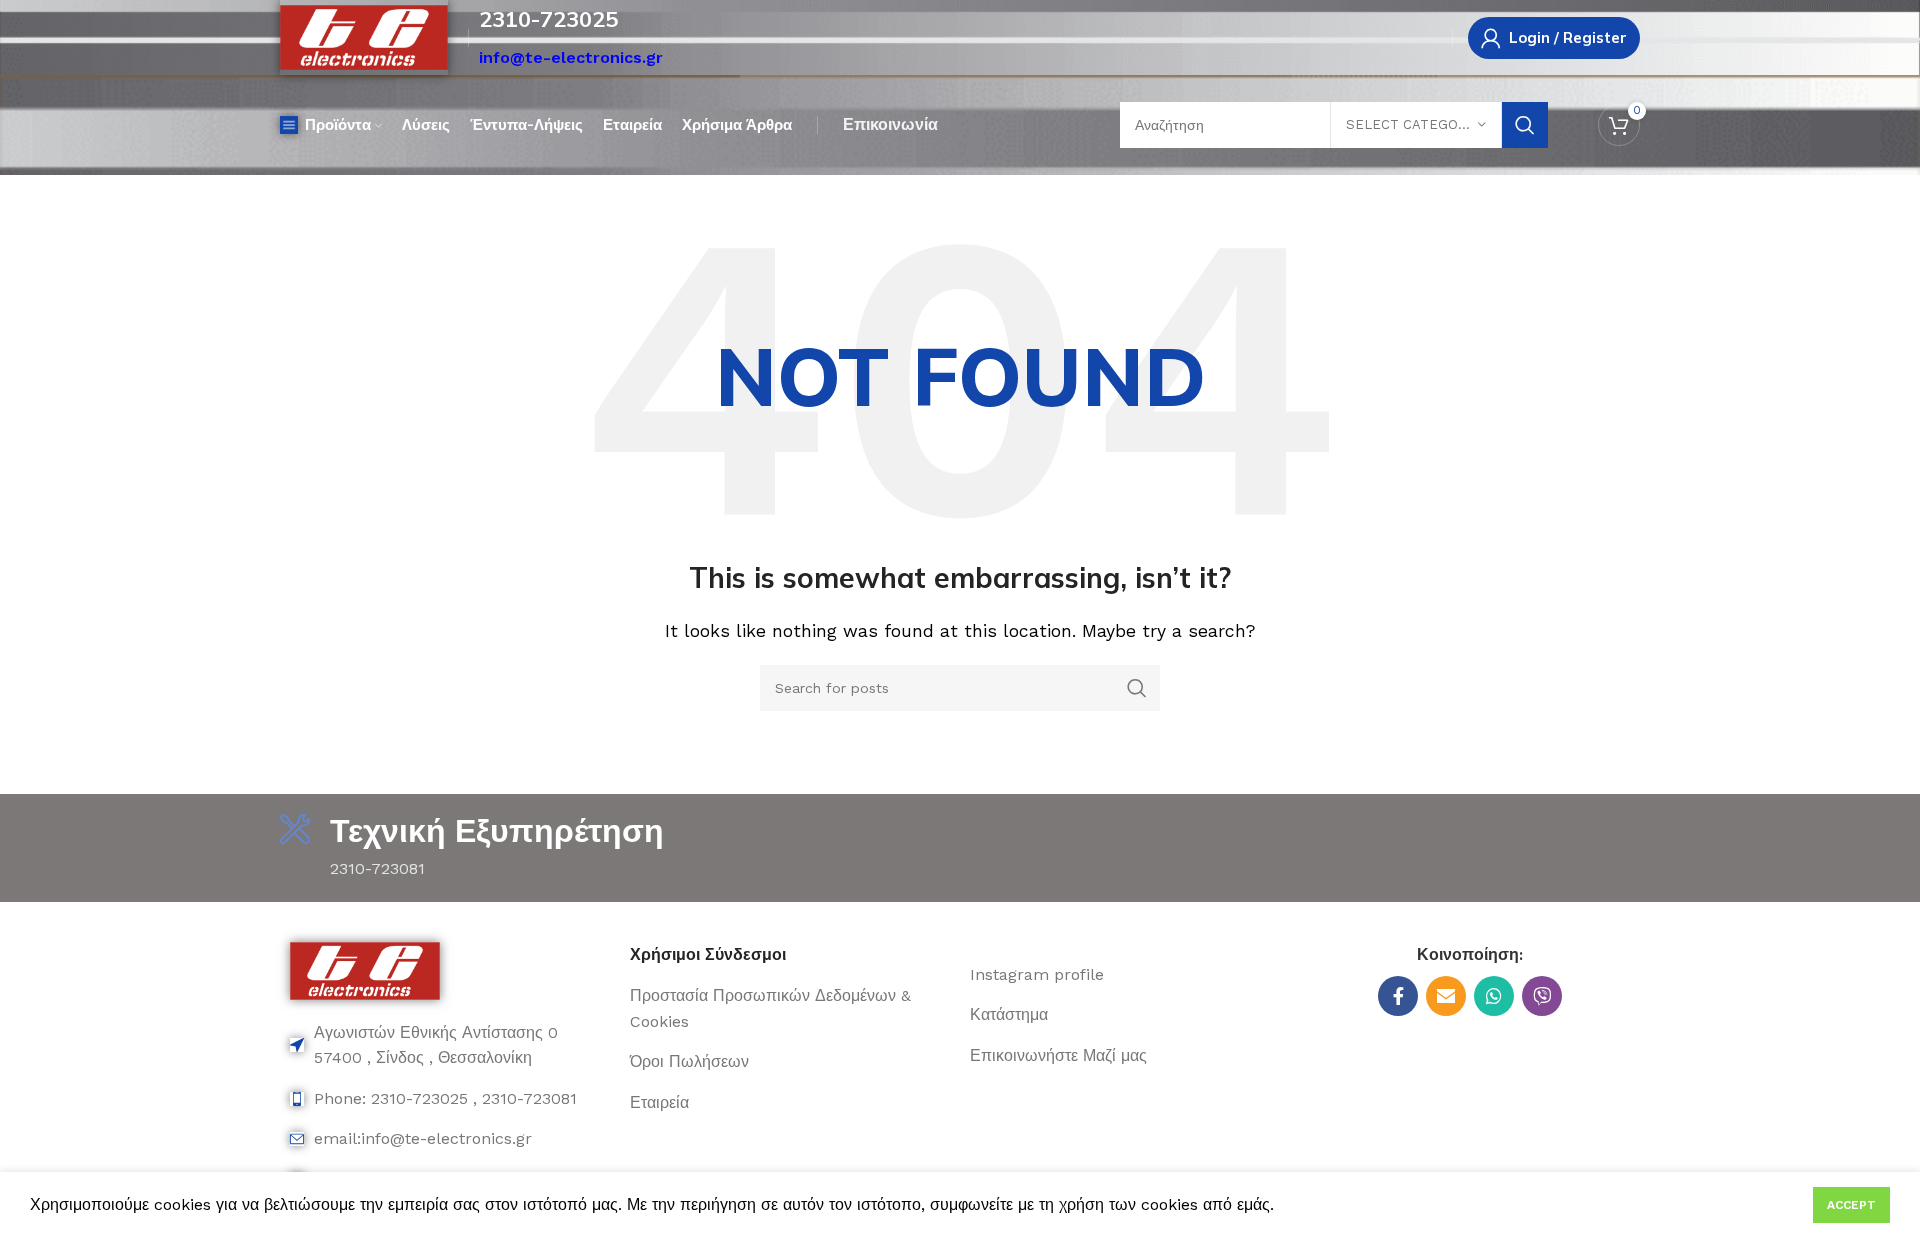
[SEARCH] (1525, 125)
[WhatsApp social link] (1494, 996)
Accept (1851, 1205)
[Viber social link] (1542, 996)
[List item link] (450, 1045)
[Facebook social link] (1398, 996)
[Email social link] (1446, 996)
